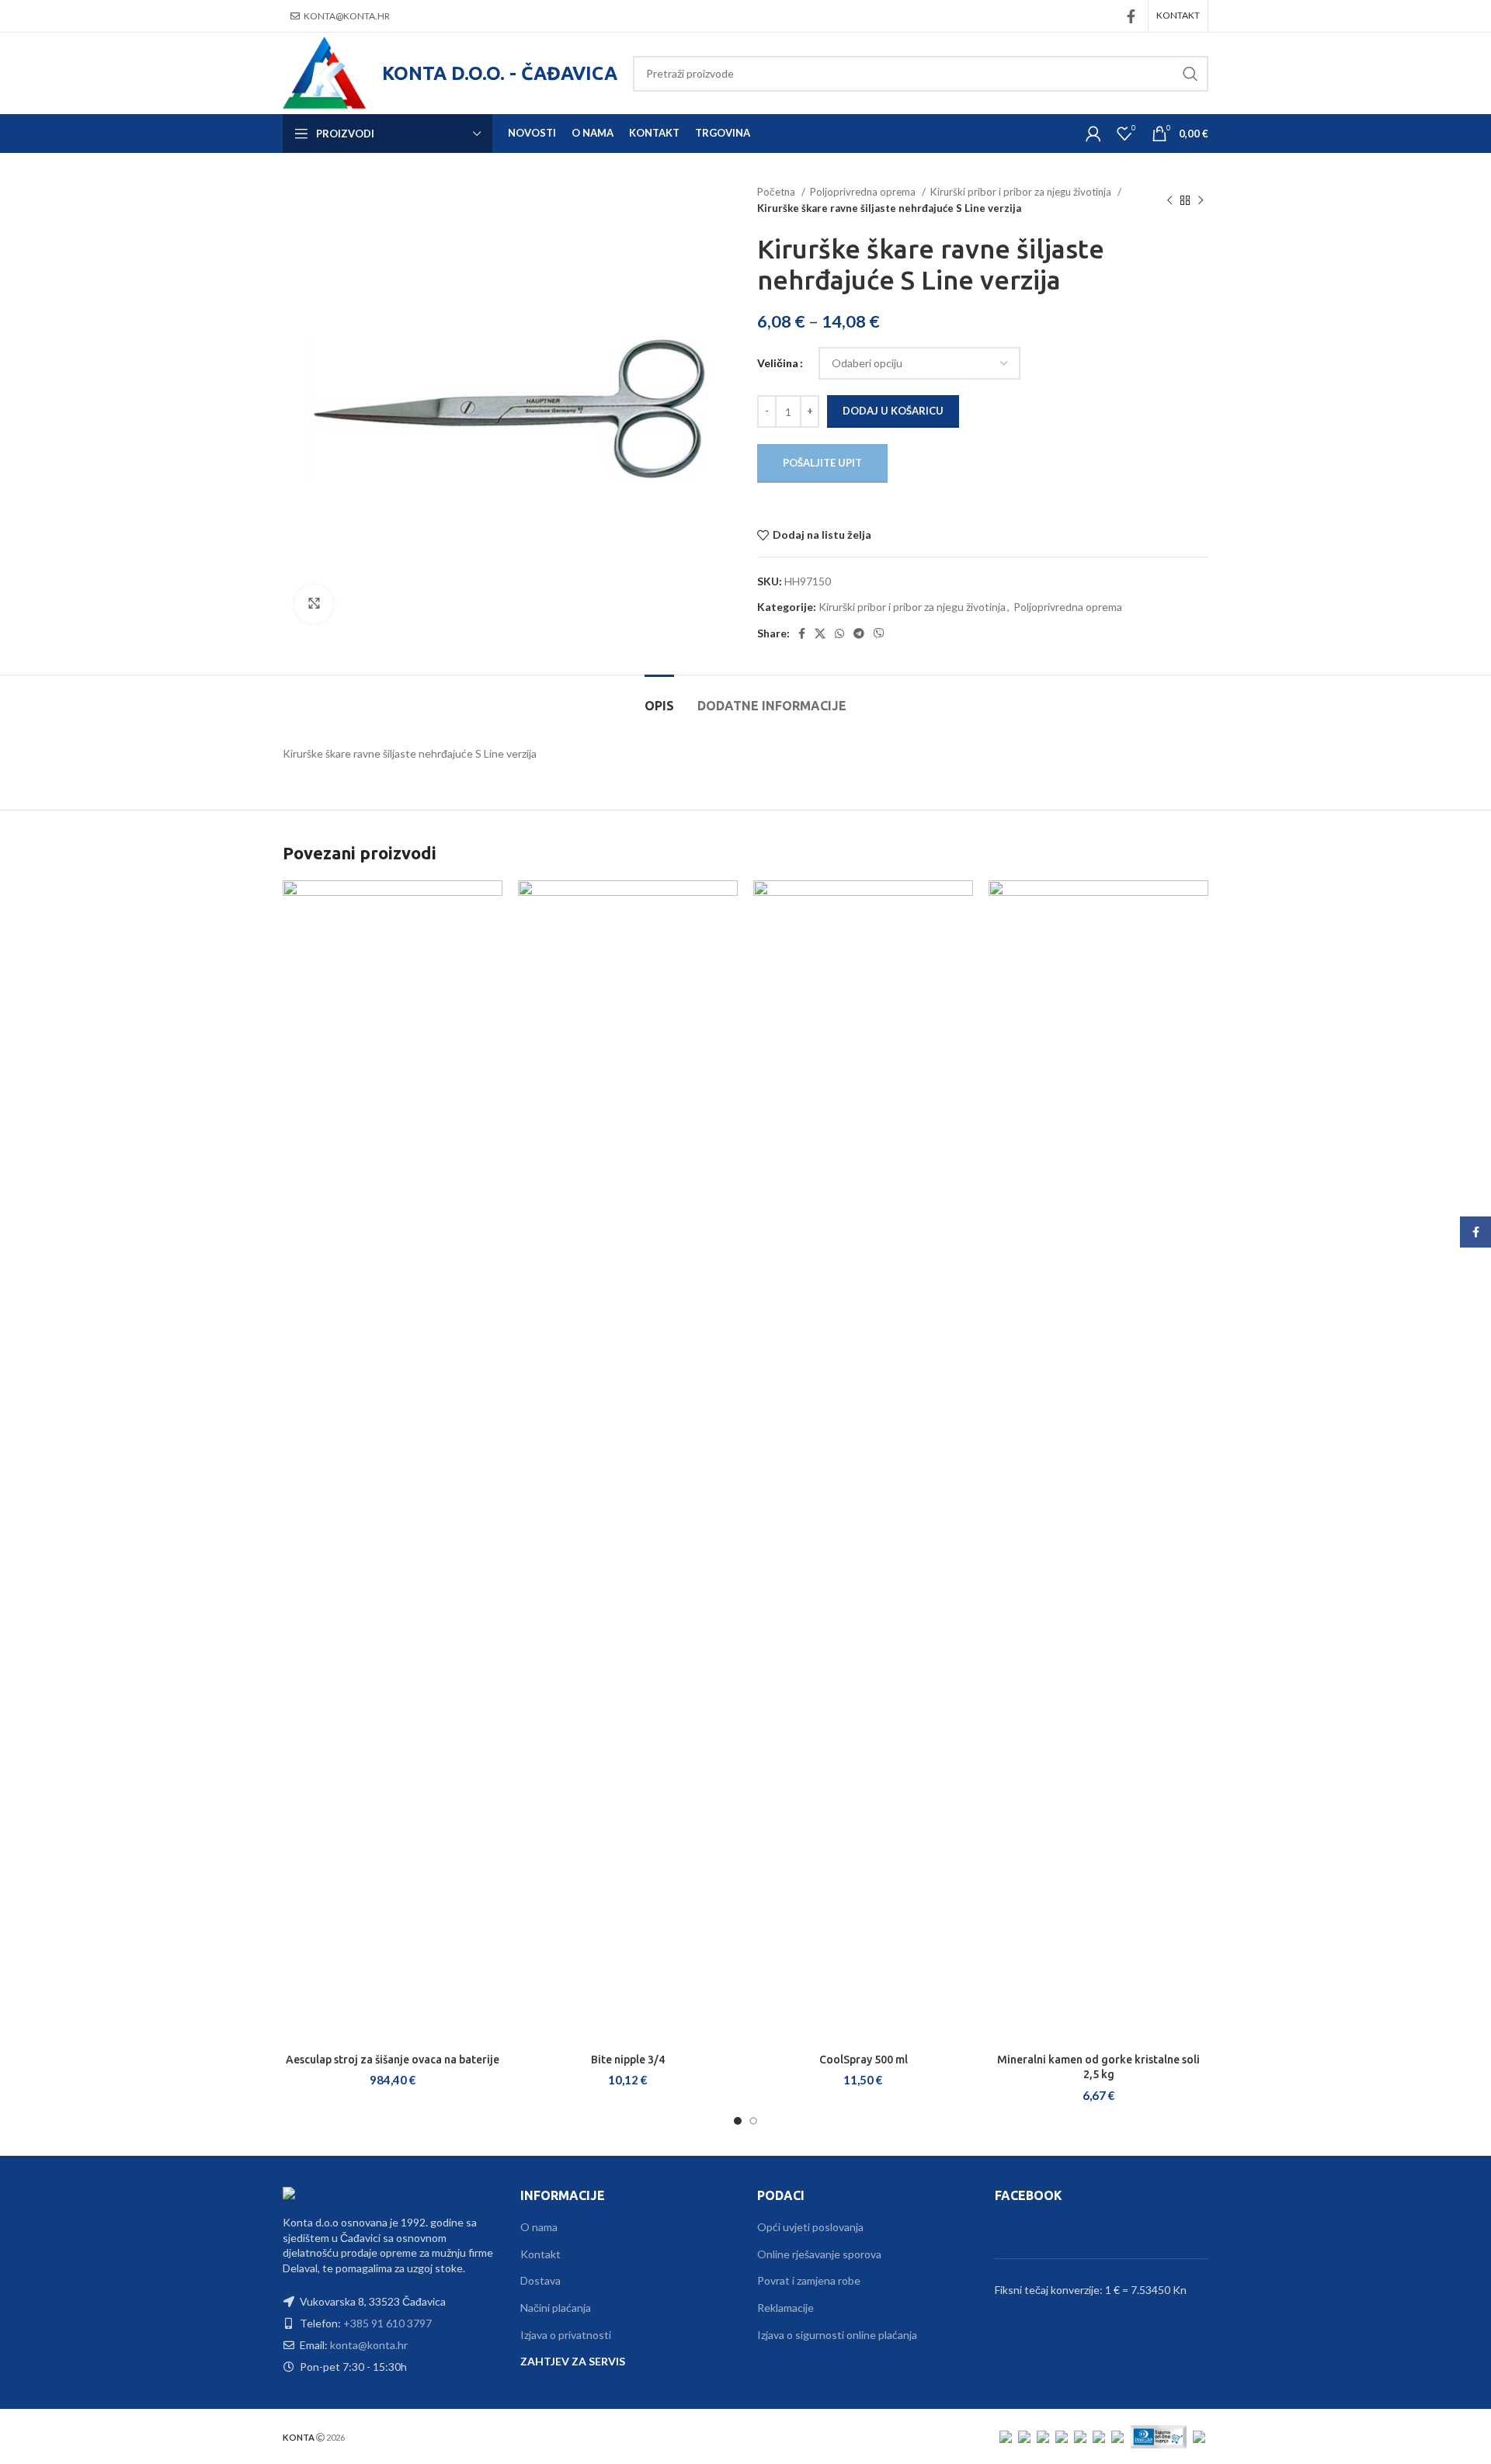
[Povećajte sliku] (314, 604)
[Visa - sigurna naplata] (1006, 2436)
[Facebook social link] (1131, 16)
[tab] (659, 698)
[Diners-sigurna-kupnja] (1158, 2436)
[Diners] (1117, 2436)
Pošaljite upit (822, 463)
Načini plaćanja (556, 2308)
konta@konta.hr (347, 16)
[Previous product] (1170, 200)
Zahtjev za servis (573, 2361)
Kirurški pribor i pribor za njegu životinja (1022, 192)
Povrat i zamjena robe (809, 2280)
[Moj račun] (1093, 134)
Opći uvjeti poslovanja (810, 2227)
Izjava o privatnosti (566, 2335)
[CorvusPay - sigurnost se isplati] (1199, 2436)
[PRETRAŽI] (1190, 74)
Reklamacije (785, 2308)
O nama (539, 2227)
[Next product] (1201, 200)
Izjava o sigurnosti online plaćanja (837, 2335)
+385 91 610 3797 (388, 2323)
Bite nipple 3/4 (628, 2060)
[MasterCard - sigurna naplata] (1024, 2436)
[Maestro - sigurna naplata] (1043, 2436)
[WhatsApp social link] (839, 633)
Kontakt (540, 2254)
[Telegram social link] (859, 633)
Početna (777, 192)
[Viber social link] (879, 633)
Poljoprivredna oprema (864, 192)
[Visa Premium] (1062, 2436)
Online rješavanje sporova (819, 2254)
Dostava (540, 2280)
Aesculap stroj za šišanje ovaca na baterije (393, 2060)
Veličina (778, 363)
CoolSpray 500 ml (864, 2060)
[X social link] (820, 633)
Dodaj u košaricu (893, 411)
